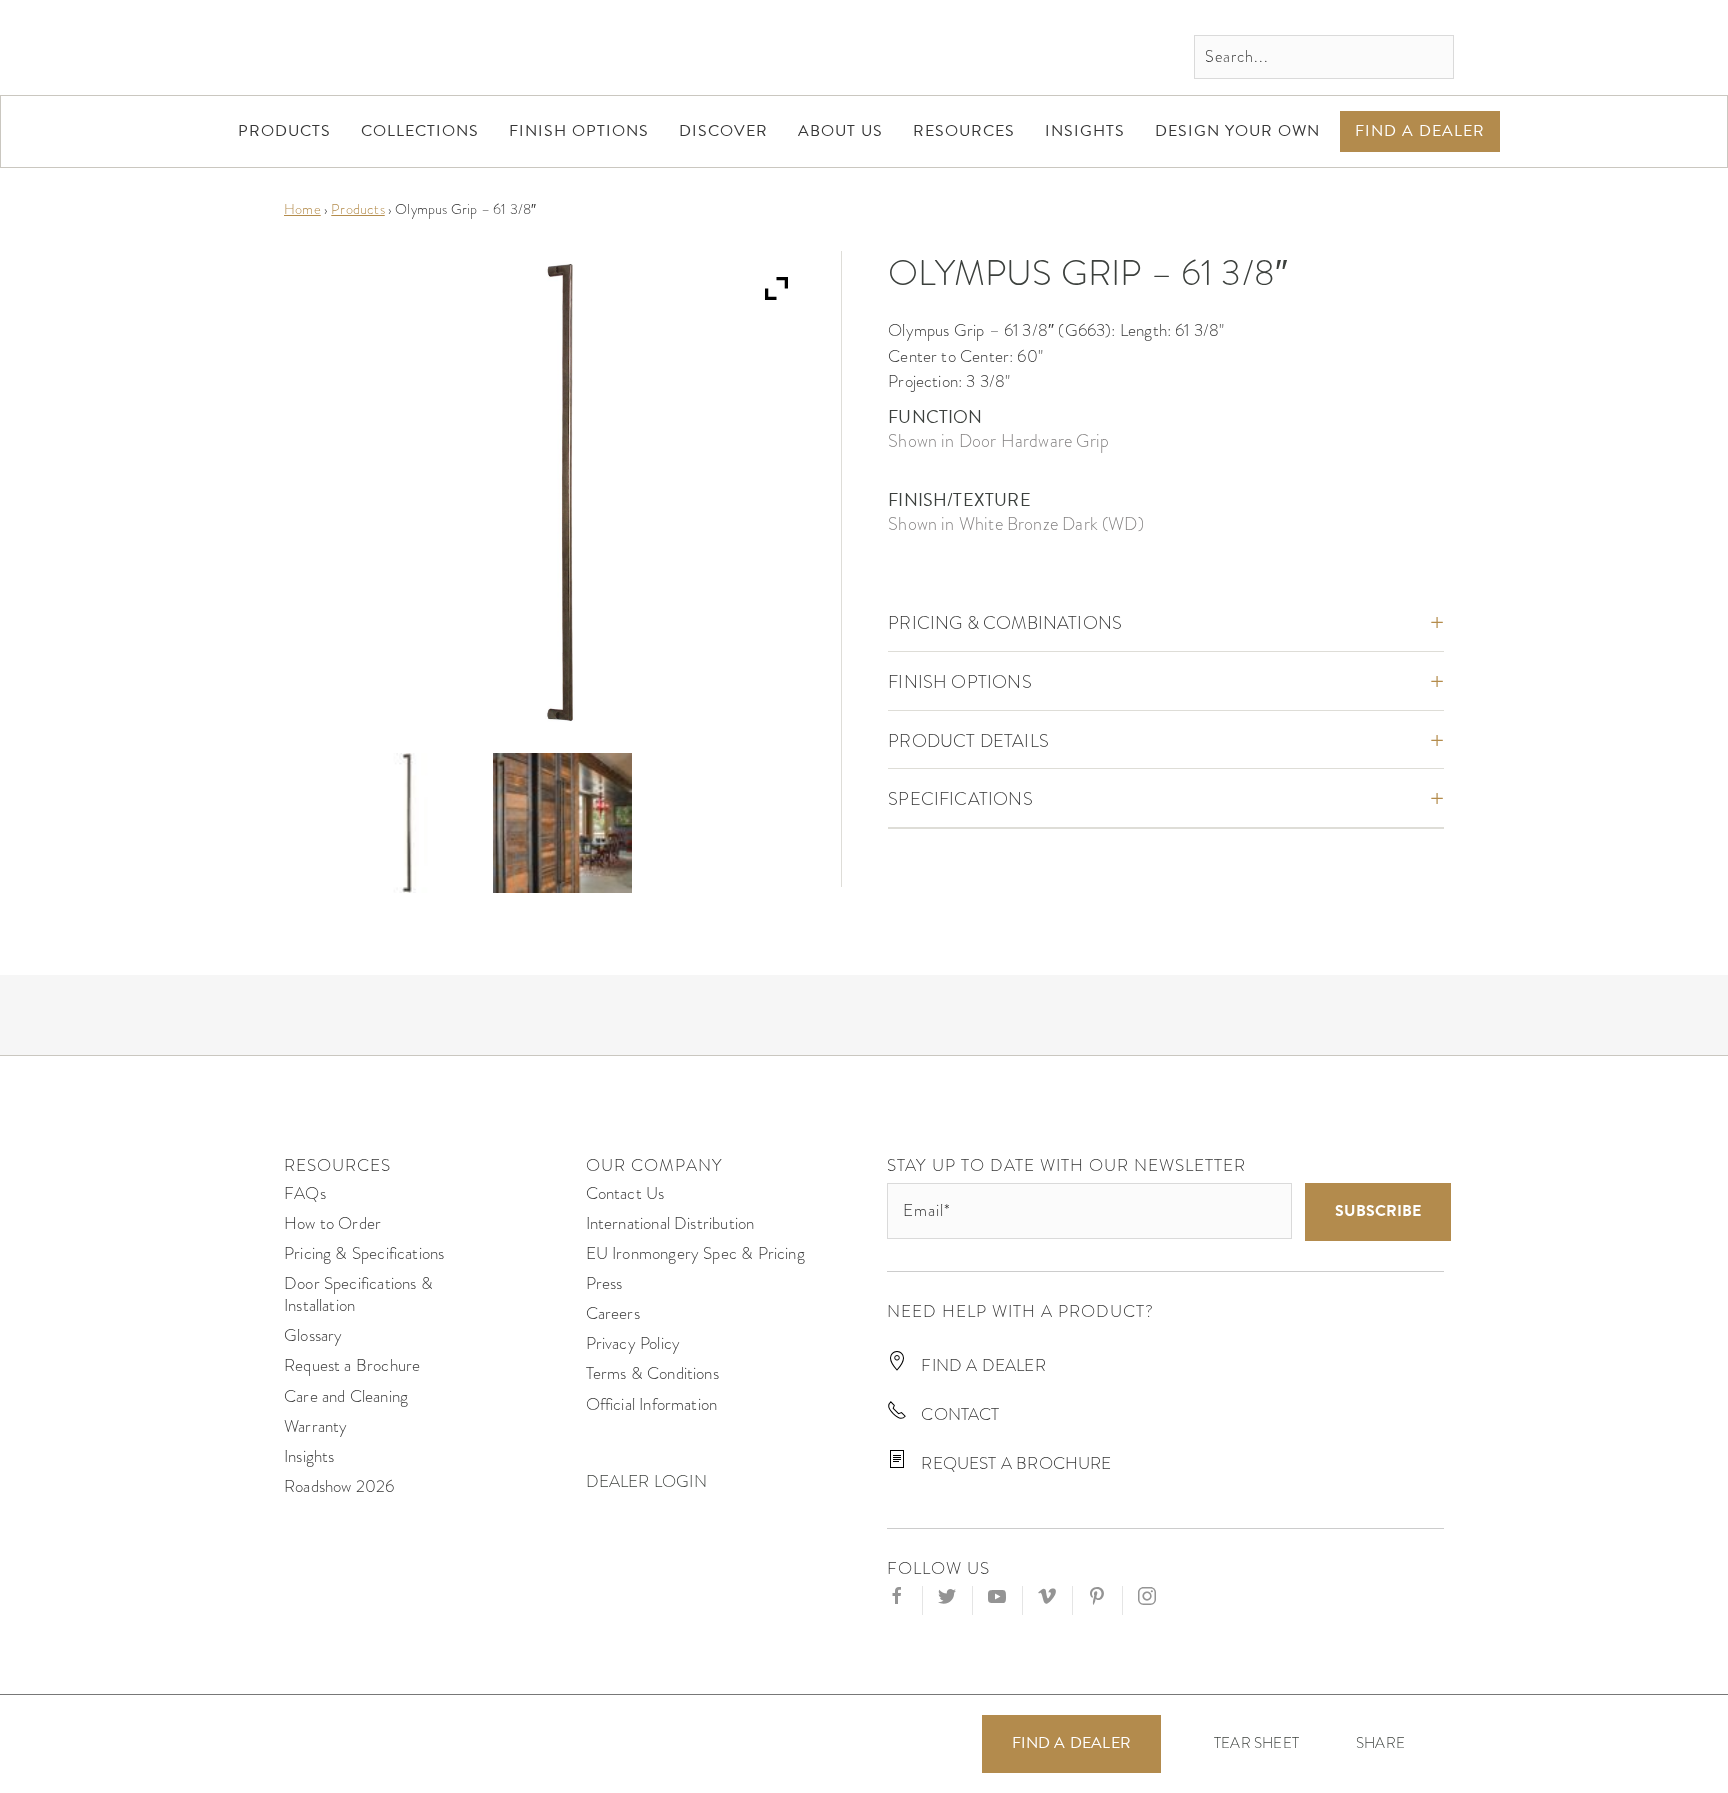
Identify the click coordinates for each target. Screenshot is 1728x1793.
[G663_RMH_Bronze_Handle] (562, 822)
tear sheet (1256, 1743)
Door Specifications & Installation (358, 1294)
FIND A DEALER (981, 1365)
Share (1380, 1743)
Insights (309, 1456)
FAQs (305, 1193)
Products (357, 209)
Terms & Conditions (652, 1373)
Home (302, 209)
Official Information (652, 1404)
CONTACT (958, 1414)
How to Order (332, 1223)
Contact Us (625, 1193)
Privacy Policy (633, 1343)
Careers (613, 1313)
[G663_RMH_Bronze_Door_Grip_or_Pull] (407, 822)
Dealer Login (646, 1481)
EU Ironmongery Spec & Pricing (695, 1253)
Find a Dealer (1071, 1743)
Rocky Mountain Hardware (419, 47)
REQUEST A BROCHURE (1014, 1463)
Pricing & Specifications (364, 1253)
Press (604, 1283)
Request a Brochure (352, 1365)
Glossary (313, 1335)
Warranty (315, 1426)
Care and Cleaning (346, 1396)
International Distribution (670, 1223)
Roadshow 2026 (339, 1486)
